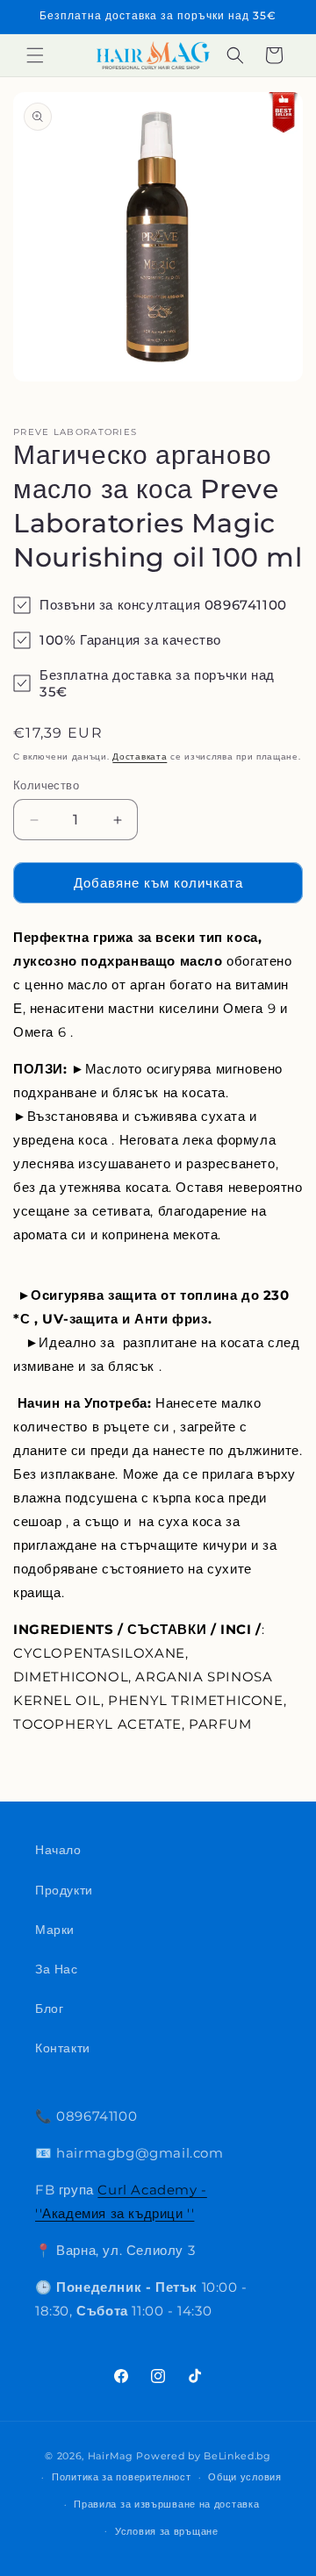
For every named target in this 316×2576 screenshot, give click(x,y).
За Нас (57, 1969)
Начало (58, 1850)
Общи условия (244, 2477)
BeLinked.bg (237, 2456)
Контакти (63, 2048)
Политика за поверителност (122, 2477)
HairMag (111, 2456)
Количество (46, 785)
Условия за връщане (167, 2531)
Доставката (140, 756)
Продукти (64, 1890)
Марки (55, 1930)
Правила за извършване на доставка (166, 2504)
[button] (35, 55)
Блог (49, 2009)
